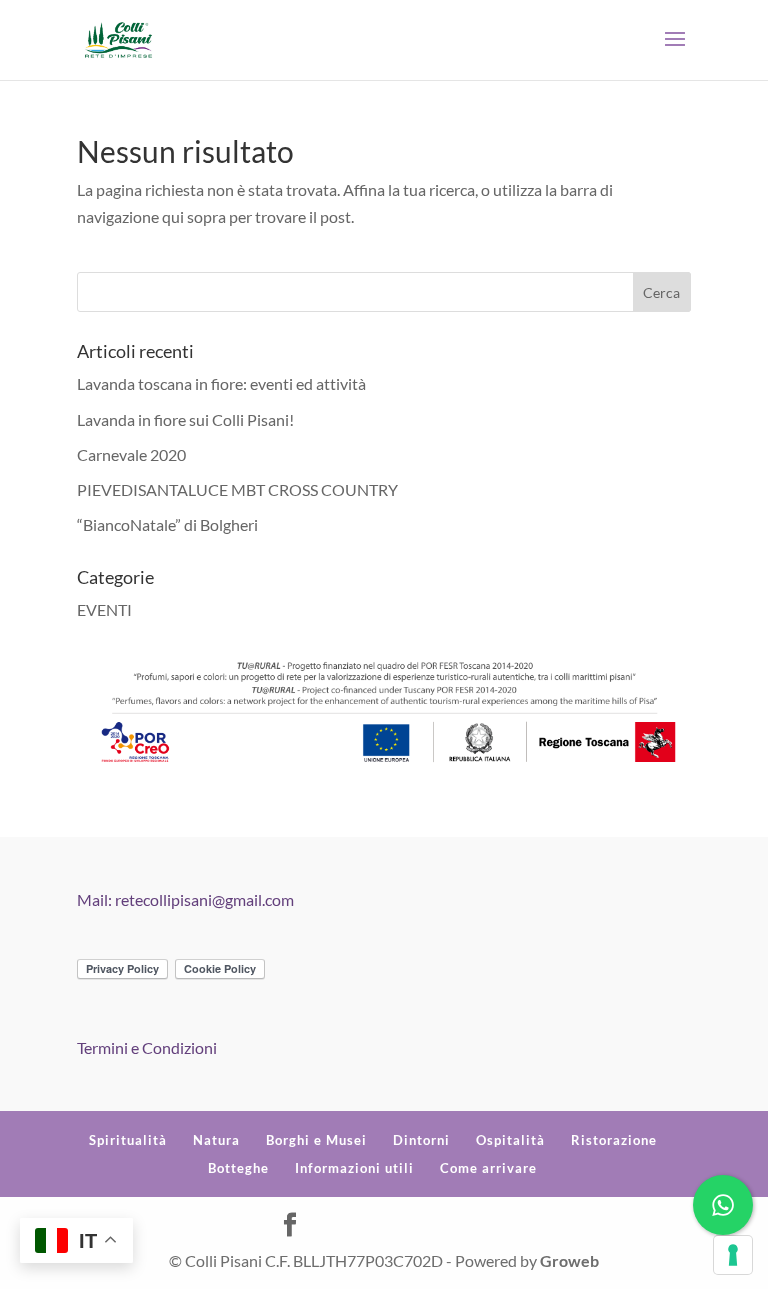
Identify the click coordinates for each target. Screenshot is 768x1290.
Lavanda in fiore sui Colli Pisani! (185, 419)
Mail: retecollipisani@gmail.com (185, 899)
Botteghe (238, 1168)
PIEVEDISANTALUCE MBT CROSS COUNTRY (237, 489)
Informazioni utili (354, 1168)
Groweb (569, 1260)
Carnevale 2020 (131, 454)
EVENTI (104, 609)
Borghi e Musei (316, 1140)
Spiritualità (128, 1140)
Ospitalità (510, 1140)
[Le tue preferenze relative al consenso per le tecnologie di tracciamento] (733, 1255)
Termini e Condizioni (147, 1047)
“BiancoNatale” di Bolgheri (167, 524)
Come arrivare (488, 1168)
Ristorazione (614, 1140)
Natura (216, 1140)
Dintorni (421, 1140)
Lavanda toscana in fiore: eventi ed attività (221, 383)
